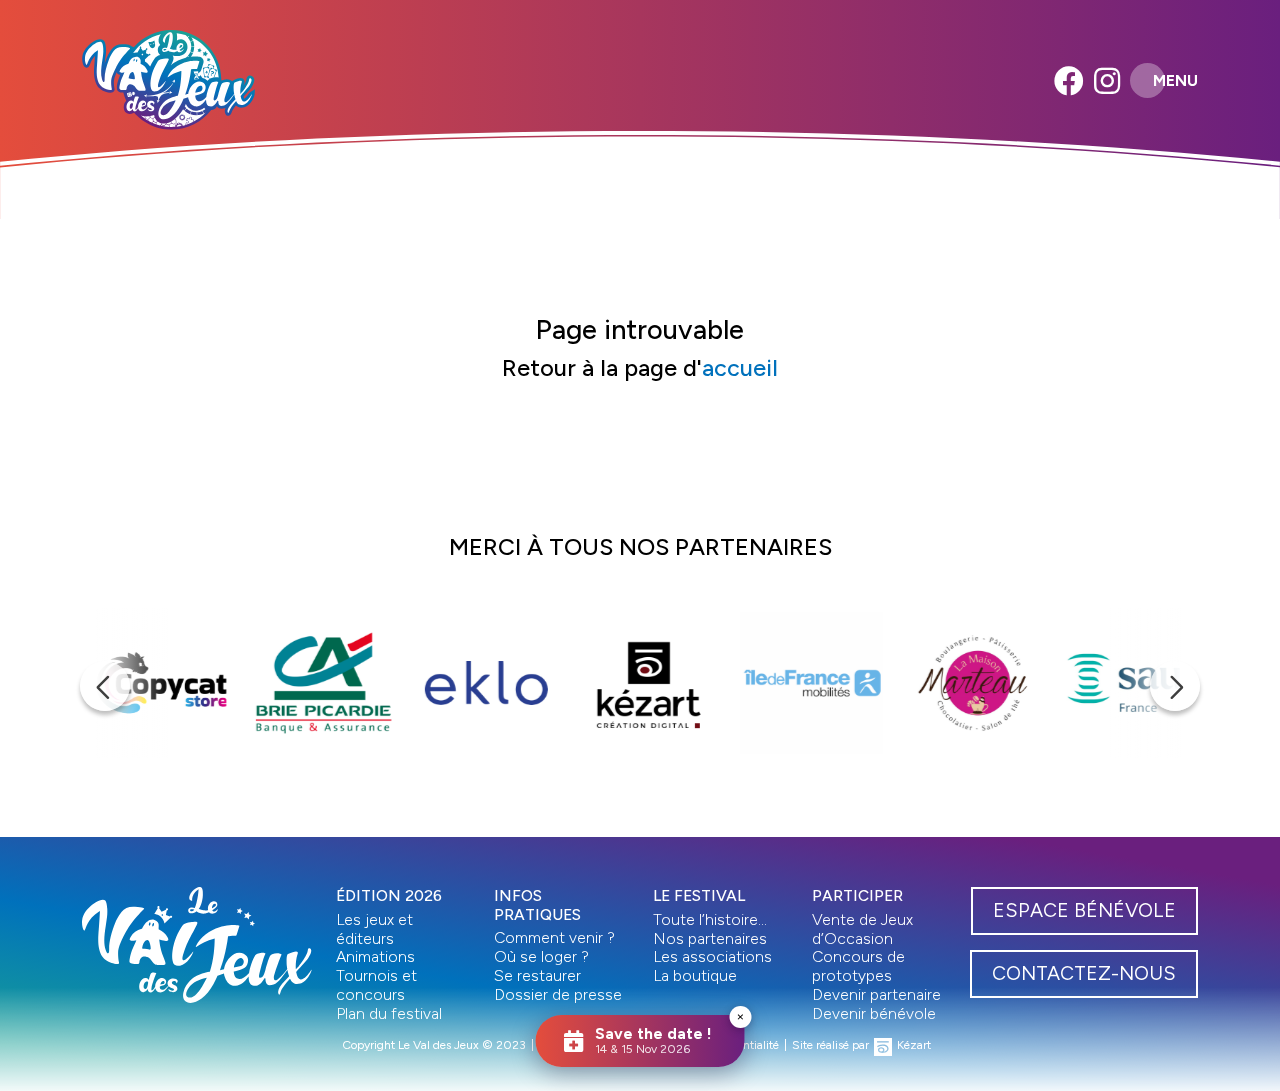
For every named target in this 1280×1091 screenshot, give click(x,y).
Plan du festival (389, 1013)
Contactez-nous (1084, 973)
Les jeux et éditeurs (374, 929)
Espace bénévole (1084, 910)
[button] (105, 686)
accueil (740, 368)
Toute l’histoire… (710, 919)
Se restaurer (537, 975)
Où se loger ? (541, 956)
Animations (375, 956)
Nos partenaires (710, 938)
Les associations (712, 956)
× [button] (740, 1016)
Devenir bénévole (874, 1013)
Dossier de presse (558, 994)
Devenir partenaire (876, 994)
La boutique (695, 975)
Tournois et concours (376, 985)
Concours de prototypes (858, 966)
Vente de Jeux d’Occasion (862, 929)
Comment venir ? (554, 937)
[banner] (168, 80)
